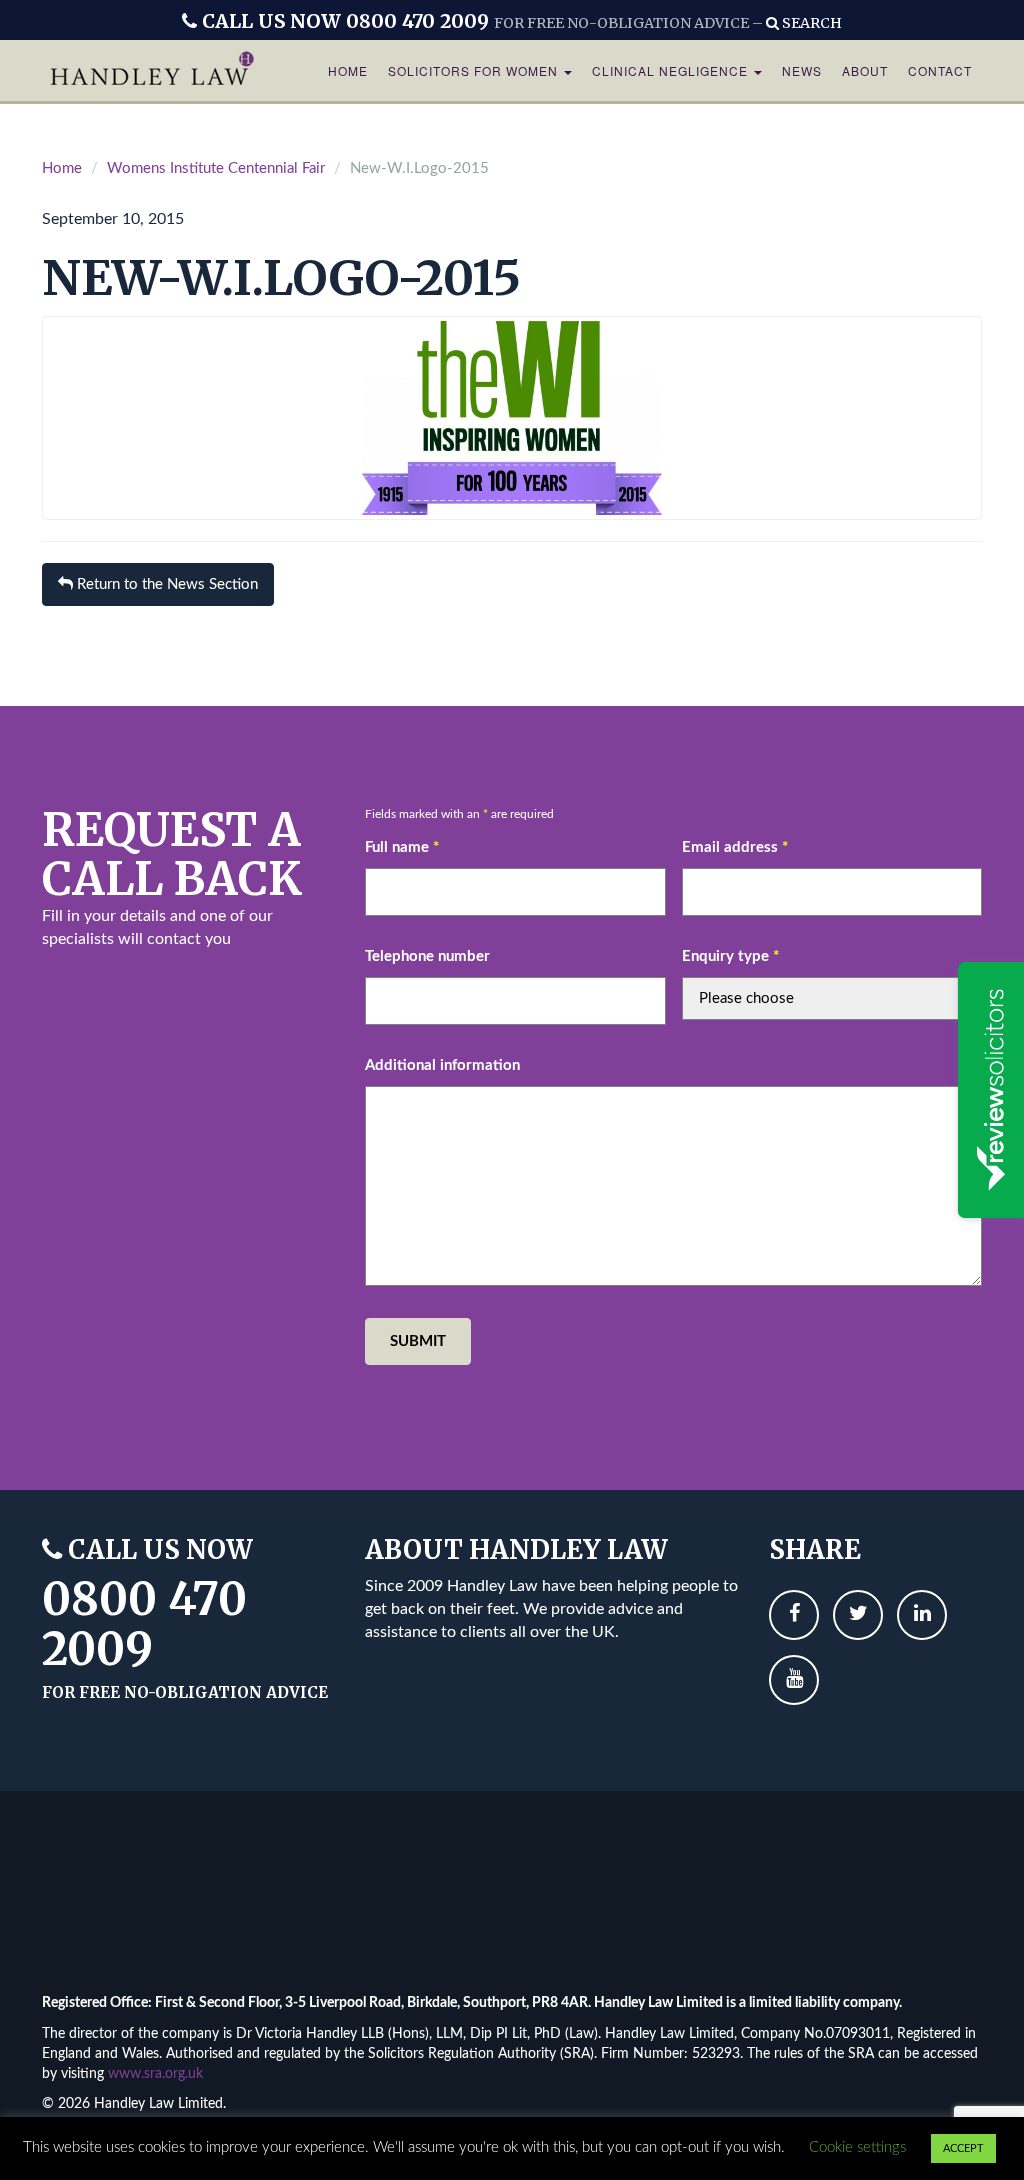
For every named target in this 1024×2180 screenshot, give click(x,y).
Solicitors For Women (475, 70)
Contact (940, 70)
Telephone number (427, 956)
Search (810, 23)
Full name (402, 847)
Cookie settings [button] (857, 2147)
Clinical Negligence (672, 70)
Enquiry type (730, 956)
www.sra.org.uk (155, 2074)
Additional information (442, 1065)
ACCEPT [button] (963, 2148)
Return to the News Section (165, 584)
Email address (735, 847)
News (802, 70)
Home (348, 70)
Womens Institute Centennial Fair (216, 168)
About (865, 70)
